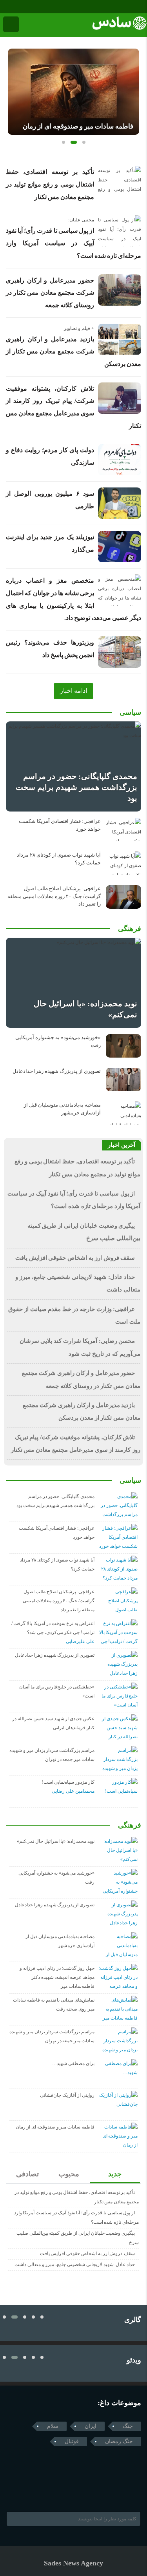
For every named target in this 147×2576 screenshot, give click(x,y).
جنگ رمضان (119, 2441)
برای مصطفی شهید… (73, 2063)
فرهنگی (130, 929)
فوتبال (72, 2441)
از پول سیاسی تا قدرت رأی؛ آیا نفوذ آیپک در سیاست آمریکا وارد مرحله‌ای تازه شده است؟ (73, 243)
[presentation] (14, 89)
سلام (53, 2426)
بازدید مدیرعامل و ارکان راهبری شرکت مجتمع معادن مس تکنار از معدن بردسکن (73, 351)
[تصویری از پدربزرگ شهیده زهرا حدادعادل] (123, 1080)
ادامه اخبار (73, 691)
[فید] (38, 7)
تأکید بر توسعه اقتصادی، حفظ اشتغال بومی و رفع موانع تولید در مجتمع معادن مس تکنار (50, 184)
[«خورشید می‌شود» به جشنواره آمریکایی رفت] (123, 1046)
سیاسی (130, 712)
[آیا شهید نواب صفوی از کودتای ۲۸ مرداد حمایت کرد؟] (123, 863)
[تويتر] (25, 2492)
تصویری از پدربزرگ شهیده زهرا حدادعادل (57, 1071)
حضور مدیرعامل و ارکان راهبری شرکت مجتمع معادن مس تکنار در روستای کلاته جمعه (50, 293)
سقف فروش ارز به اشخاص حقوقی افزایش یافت (75, 1258)
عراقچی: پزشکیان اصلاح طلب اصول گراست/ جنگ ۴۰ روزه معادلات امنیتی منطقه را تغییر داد (54, 896)
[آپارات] (27, 7)
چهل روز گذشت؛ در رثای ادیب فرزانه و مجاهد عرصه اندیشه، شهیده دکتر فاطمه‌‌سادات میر (57, 1977)
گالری (133, 2320)
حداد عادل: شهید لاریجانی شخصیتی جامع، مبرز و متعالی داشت (75, 2264)
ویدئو (134, 2360)
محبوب (69, 2174)
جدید (115, 2174)
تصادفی (27, 2174)
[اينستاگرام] (16, 7)
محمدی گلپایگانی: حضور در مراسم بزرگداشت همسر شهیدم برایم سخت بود (76, 787)
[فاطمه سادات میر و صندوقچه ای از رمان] (73, 92)
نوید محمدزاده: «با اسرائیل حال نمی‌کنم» (56, 1841)
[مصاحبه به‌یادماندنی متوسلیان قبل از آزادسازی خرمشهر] (123, 1113)
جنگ (128, 2426)
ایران (91, 2426)
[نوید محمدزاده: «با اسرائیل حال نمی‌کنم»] (73, 983)
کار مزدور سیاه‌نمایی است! (68, 1782)
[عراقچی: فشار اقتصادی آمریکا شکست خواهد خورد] (123, 830)
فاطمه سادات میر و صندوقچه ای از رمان (78, 126)
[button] (64, 142)
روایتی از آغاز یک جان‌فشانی (67, 2095)
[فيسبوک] (5, 7)
